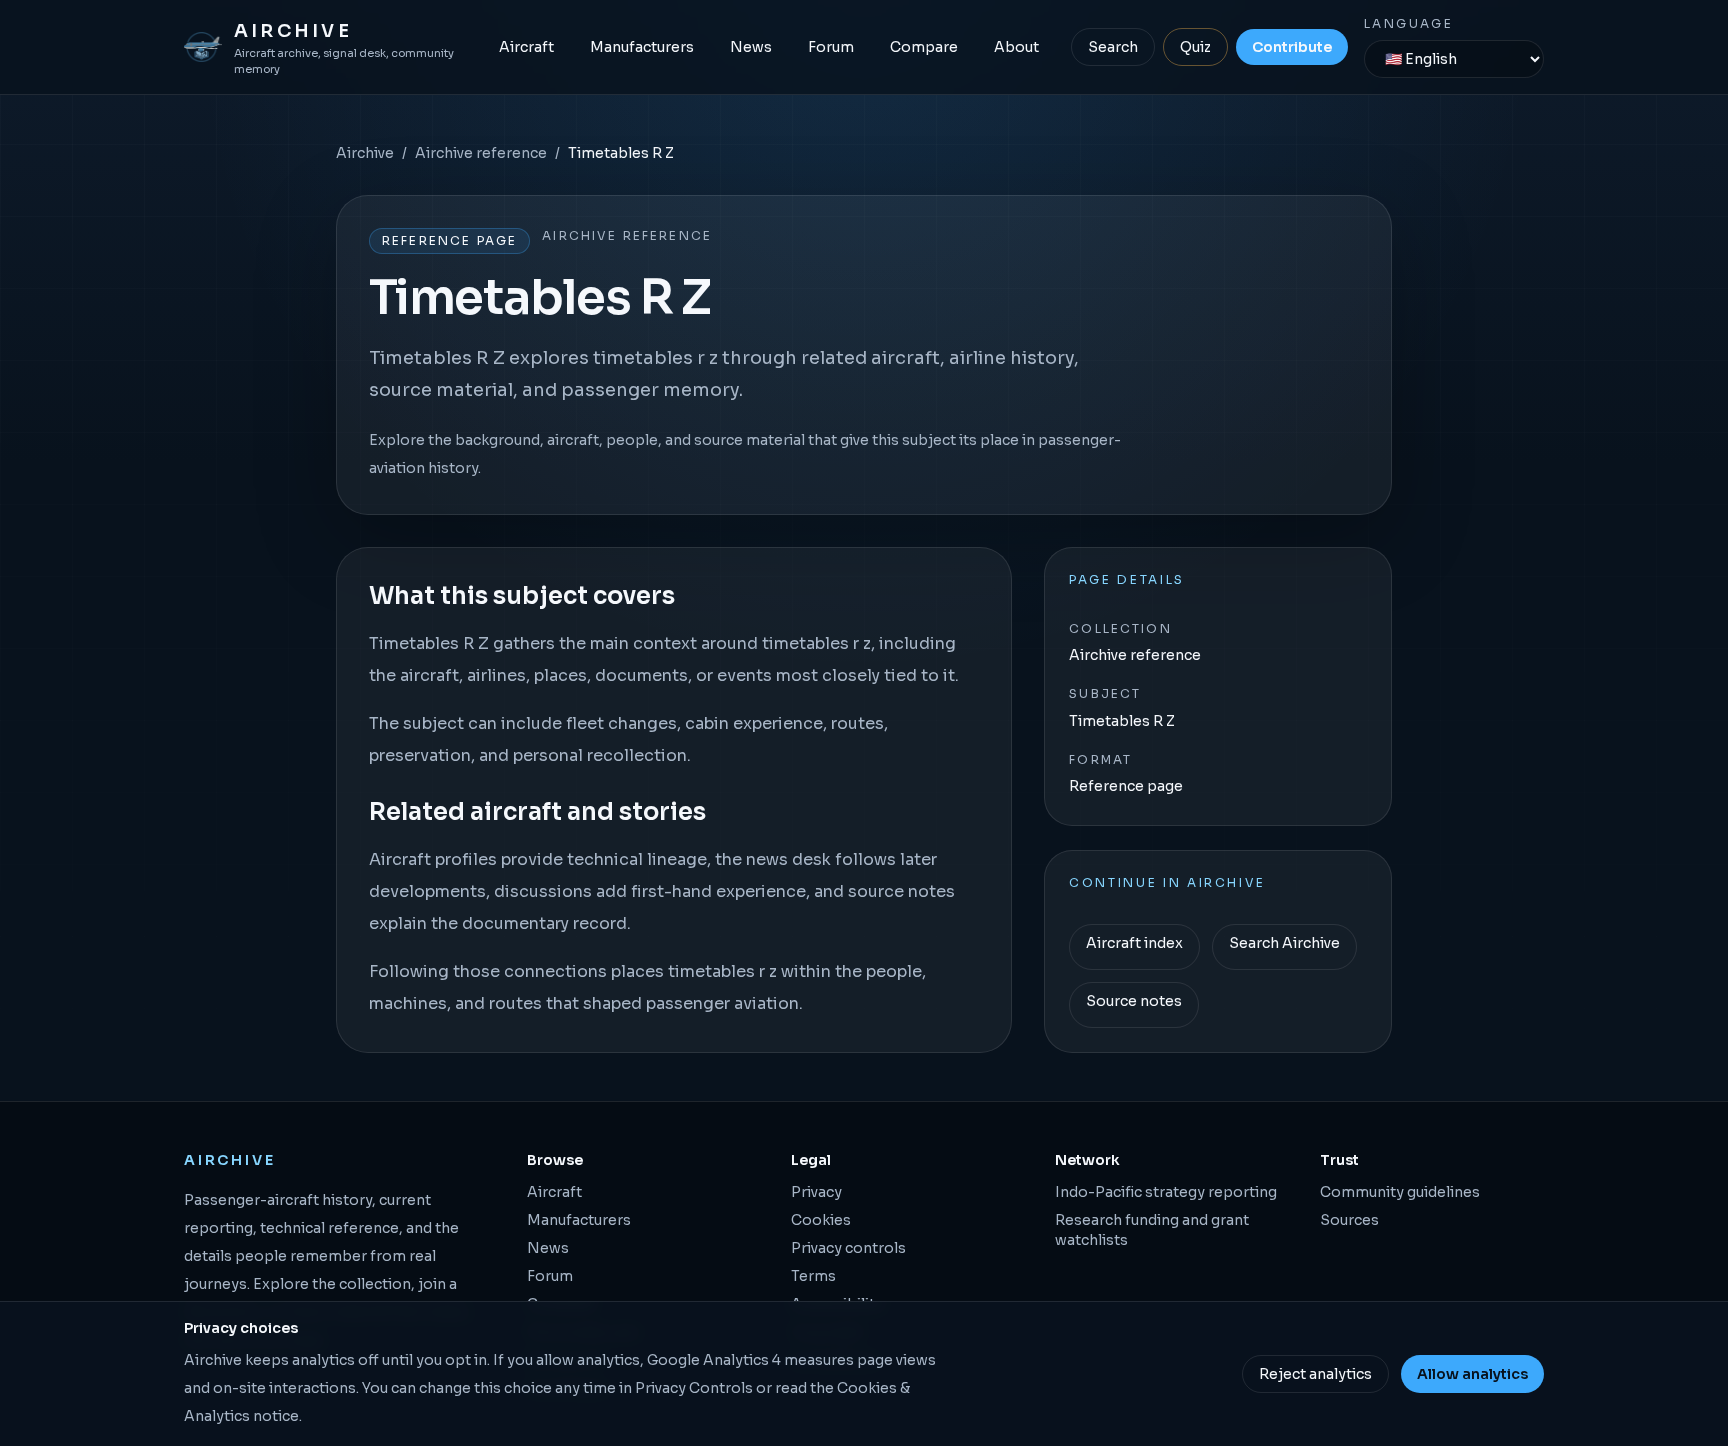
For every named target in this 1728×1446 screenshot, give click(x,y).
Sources (1349, 1220)
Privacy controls (848, 1248)
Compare (924, 47)
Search (1113, 47)
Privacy (816, 1192)
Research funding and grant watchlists (1152, 1230)
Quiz (1195, 47)
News (751, 47)
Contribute (1292, 47)
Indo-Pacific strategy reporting (1166, 1192)
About (1016, 47)
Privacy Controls (694, 1388)
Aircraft (526, 47)
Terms (813, 1276)
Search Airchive (1284, 943)
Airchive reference (481, 153)
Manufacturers (642, 47)
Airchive (365, 153)
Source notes (1134, 1001)
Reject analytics (1315, 1374)
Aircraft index (1134, 943)
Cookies (821, 1220)
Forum (831, 47)
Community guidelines (1400, 1192)
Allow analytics (1472, 1374)
